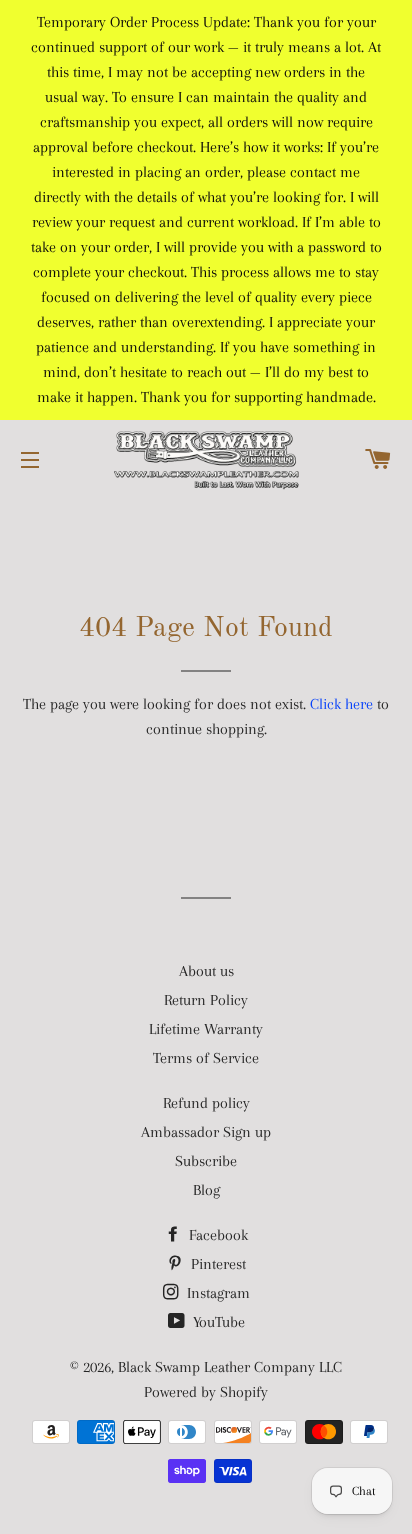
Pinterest (216, 1264)
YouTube (217, 1322)
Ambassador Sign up (206, 1132)
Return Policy (206, 1000)
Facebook (216, 1235)
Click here (341, 704)
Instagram (216, 1293)
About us (206, 971)
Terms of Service (206, 1058)
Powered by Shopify (206, 1392)
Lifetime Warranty (206, 1029)
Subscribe (206, 1161)
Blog (206, 1190)
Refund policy (206, 1103)
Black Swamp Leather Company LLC (230, 1367)
